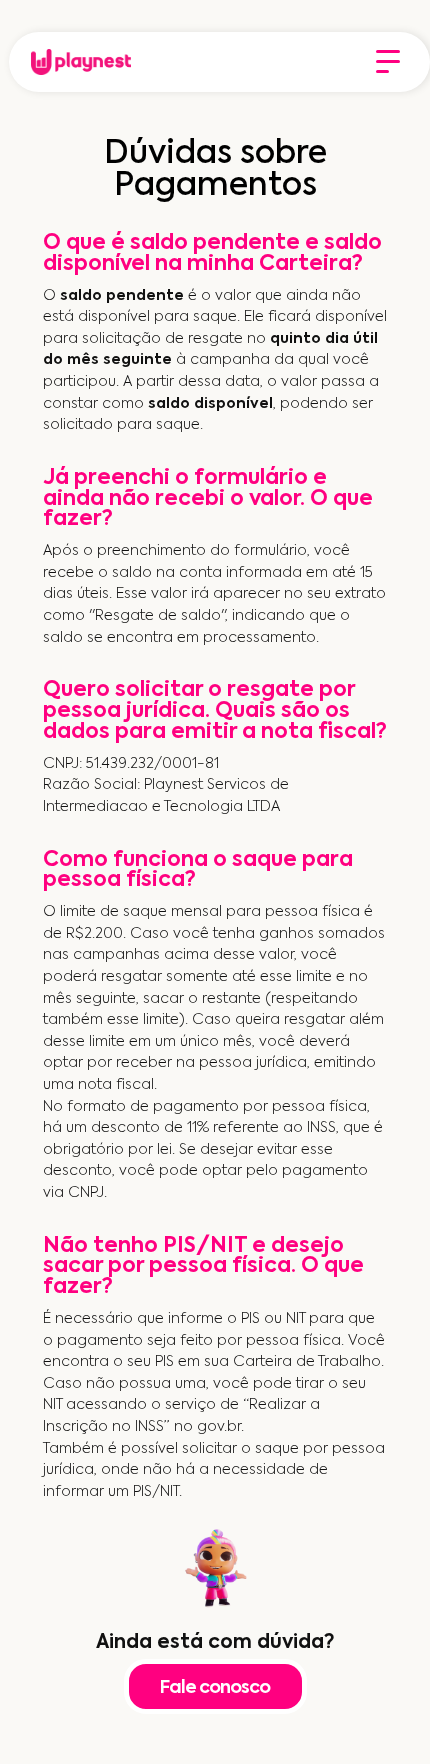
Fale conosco (215, 1688)
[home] (76, 62)
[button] (388, 62)
